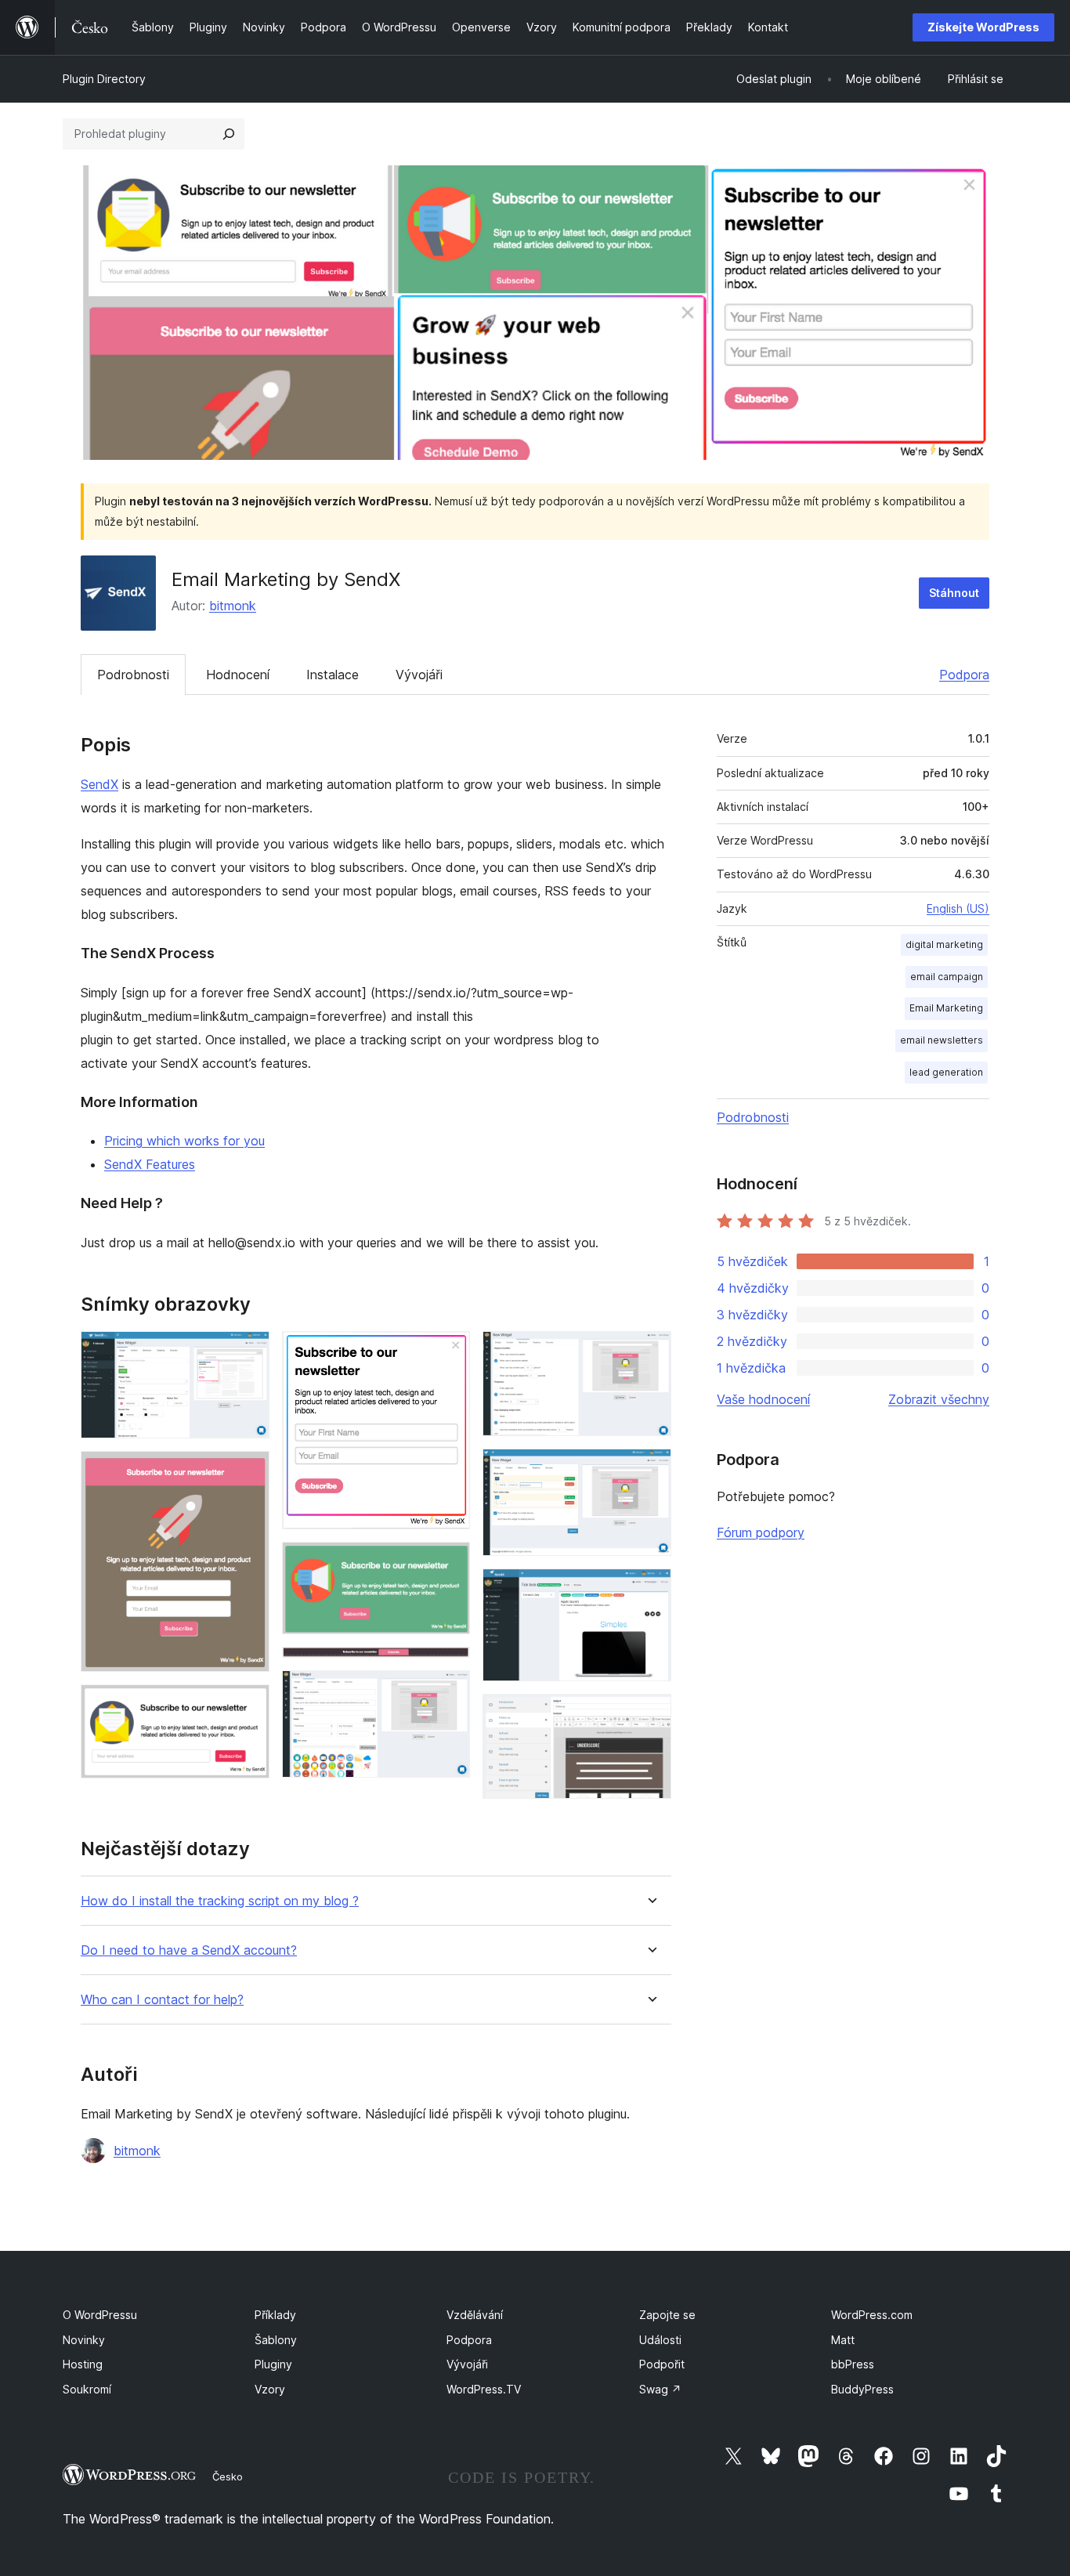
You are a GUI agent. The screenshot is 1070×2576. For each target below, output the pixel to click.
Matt (843, 2340)
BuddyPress (862, 2389)
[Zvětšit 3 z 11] (248, 1706)
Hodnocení (238, 675)
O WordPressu (100, 2315)
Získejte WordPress (983, 27)
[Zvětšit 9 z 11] (650, 1470)
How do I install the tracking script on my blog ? (220, 1901)
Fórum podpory (761, 1532)
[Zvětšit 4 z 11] (449, 1352)
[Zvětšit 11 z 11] (650, 1715)
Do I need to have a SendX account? (189, 1950)
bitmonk (233, 606)
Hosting (83, 2364)
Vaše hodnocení (763, 1399)
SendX (99, 784)
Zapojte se (667, 2315)
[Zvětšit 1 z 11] (248, 1352)
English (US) (958, 908)
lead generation (946, 1072)
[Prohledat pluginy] (229, 134)
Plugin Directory (104, 79)
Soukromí (87, 2389)
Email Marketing (946, 1008)
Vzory (270, 2389)
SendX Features (150, 1164)
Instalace (333, 675)
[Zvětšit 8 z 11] (650, 1352)
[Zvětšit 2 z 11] (248, 1472)
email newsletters (942, 1040)
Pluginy (273, 2364)
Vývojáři (419, 675)
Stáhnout (954, 593)
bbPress (853, 2364)
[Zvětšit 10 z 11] (650, 1590)
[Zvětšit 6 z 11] (449, 1668)
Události (660, 2340)
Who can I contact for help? (162, 2000)
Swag (660, 2389)
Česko (228, 2477)
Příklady (275, 2315)
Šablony (276, 2340)
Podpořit (662, 2364)
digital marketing (944, 944)
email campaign (947, 977)
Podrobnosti (133, 675)
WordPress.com (872, 2315)
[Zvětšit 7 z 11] (449, 1691)
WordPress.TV (484, 2389)
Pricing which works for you (184, 1141)
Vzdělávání (475, 2315)
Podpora (964, 675)
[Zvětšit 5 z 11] (449, 1563)
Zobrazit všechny (939, 1399)
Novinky (84, 2340)
